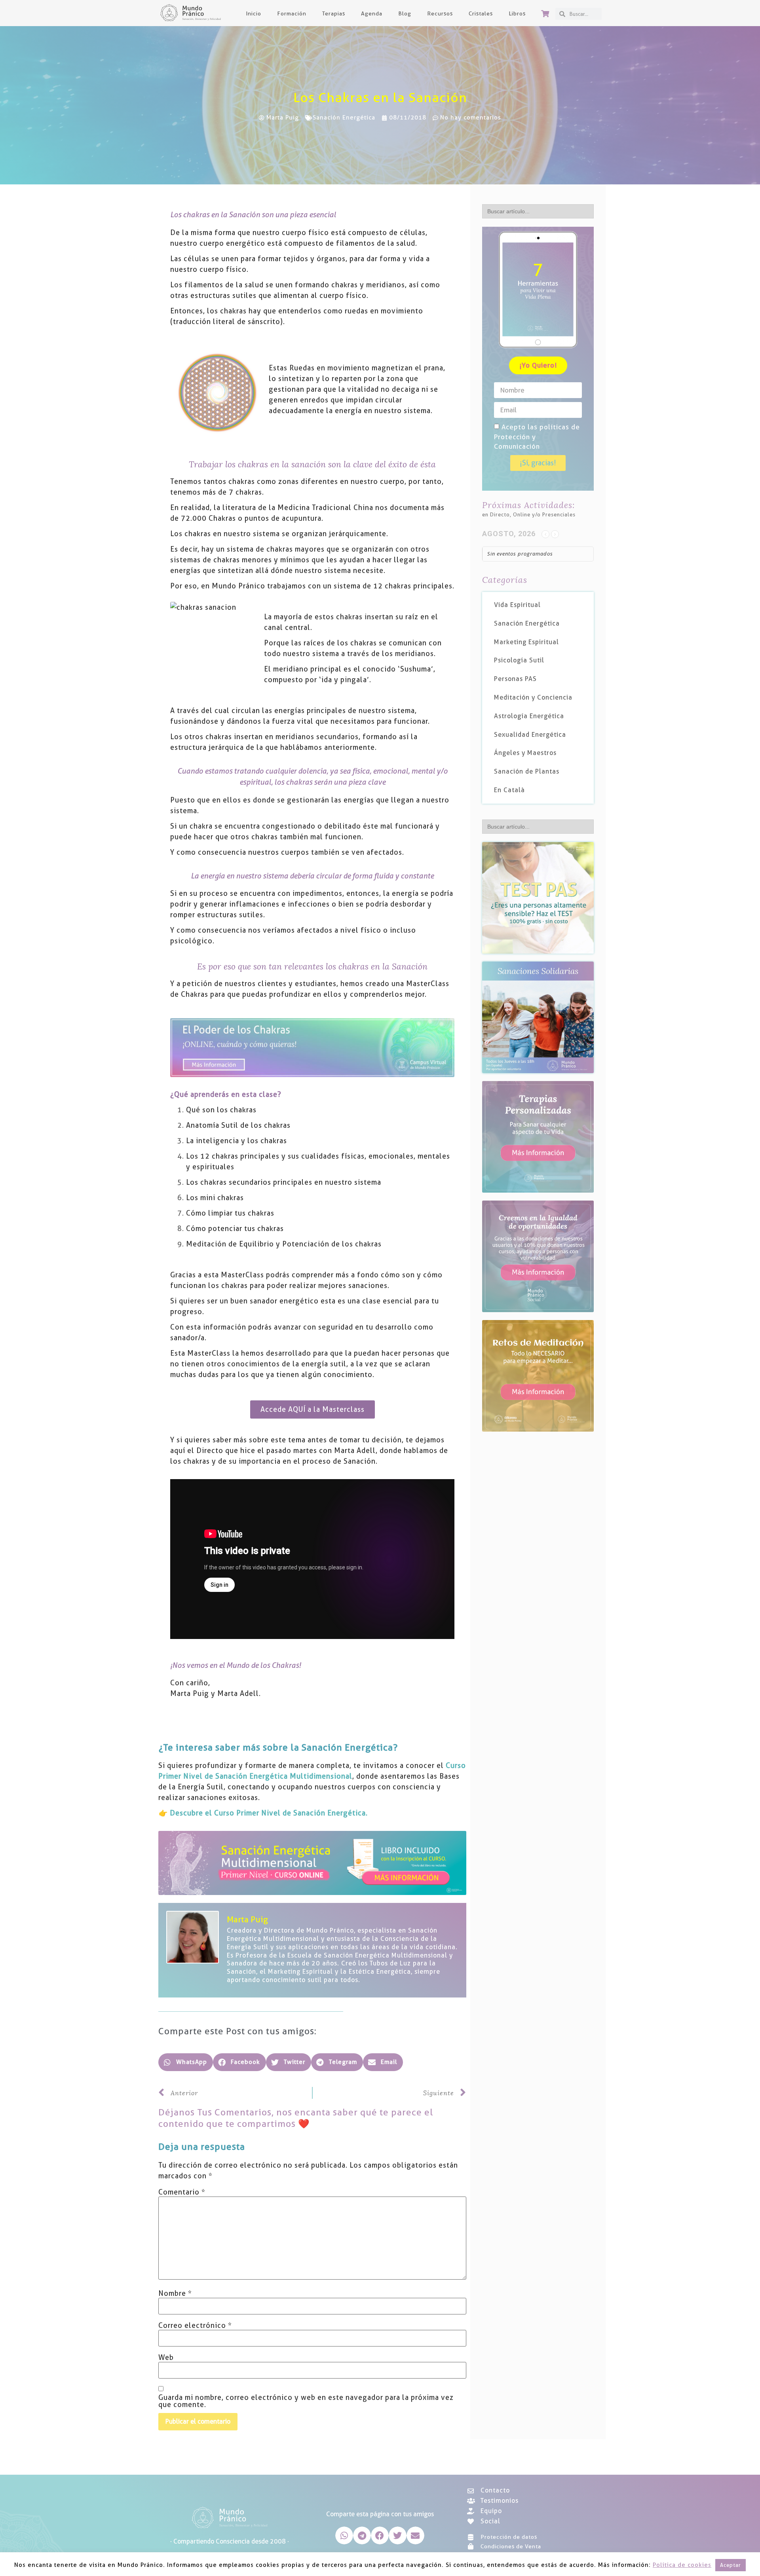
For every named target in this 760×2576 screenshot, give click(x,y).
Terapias (334, 13)
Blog (405, 13)
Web (166, 2358)
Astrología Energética (529, 716)
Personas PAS (515, 679)
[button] (186, 2062)
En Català (509, 790)
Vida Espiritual (517, 605)
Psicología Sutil (519, 660)
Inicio (254, 13)
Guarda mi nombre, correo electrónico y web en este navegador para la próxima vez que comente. (306, 2401)
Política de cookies (682, 2565)
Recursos (440, 13)
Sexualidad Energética (530, 735)
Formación (292, 13)
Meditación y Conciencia (533, 697)
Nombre (175, 2293)
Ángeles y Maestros (525, 753)
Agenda (372, 13)
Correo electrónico (195, 2326)
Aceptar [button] (731, 2565)
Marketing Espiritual (526, 642)
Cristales (481, 13)
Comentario (182, 2192)
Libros (517, 13)
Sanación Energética (344, 118)
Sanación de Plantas (527, 771)
